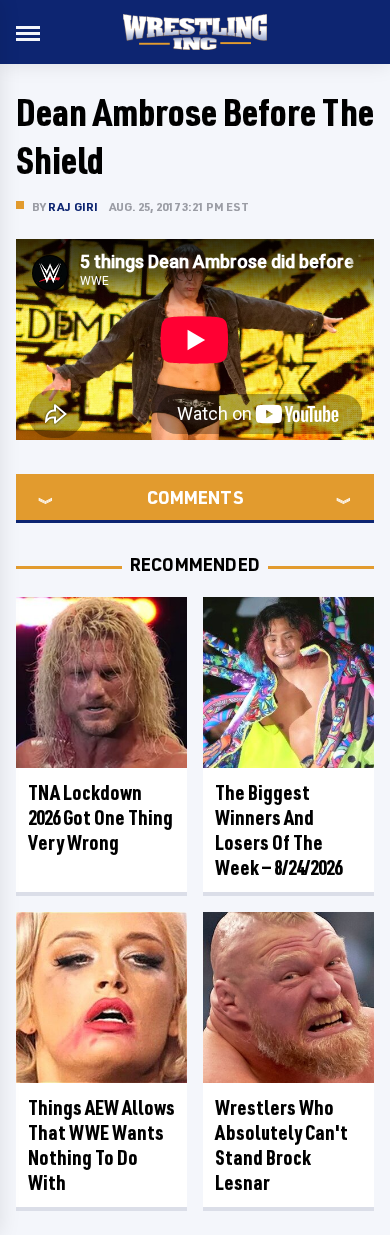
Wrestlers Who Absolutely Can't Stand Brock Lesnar (281, 1145)
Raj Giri (73, 206)
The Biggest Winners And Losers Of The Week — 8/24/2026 (278, 830)
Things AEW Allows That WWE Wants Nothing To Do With (101, 1145)
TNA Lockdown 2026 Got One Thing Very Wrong (100, 817)
